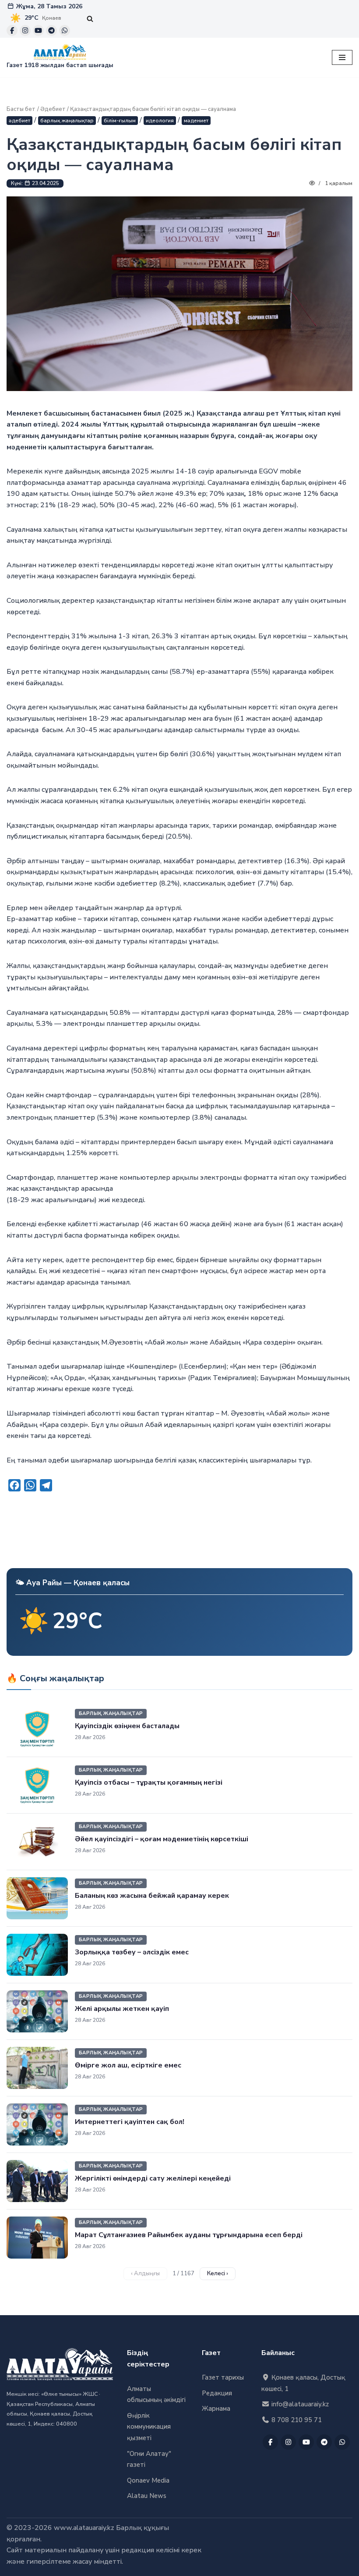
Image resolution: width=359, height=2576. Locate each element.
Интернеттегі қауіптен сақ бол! (130, 2122)
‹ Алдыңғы (145, 2274)
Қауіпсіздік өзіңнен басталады (127, 1726)
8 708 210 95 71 (296, 2420)
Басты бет (21, 109)
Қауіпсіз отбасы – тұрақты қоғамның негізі (149, 1783)
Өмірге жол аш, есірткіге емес (128, 2065)
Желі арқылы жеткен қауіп (122, 2009)
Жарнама (216, 2409)
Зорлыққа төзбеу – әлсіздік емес (132, 1952)
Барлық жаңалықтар (67, 121)
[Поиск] (90, 19)
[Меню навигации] (342, 57)
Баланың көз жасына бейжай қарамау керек (152, 1896)
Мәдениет (196, 121)
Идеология (160, 121)
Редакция (217, 2393)
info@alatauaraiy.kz (299, 2404)
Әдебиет (53, 109)
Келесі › (218, 2274)
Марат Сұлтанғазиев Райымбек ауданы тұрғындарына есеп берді (189, 2235)
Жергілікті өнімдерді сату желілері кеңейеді (153, 2178)
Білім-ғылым (120, 121)
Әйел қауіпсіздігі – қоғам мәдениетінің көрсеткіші (162, 1839)
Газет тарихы (223, 2377)
